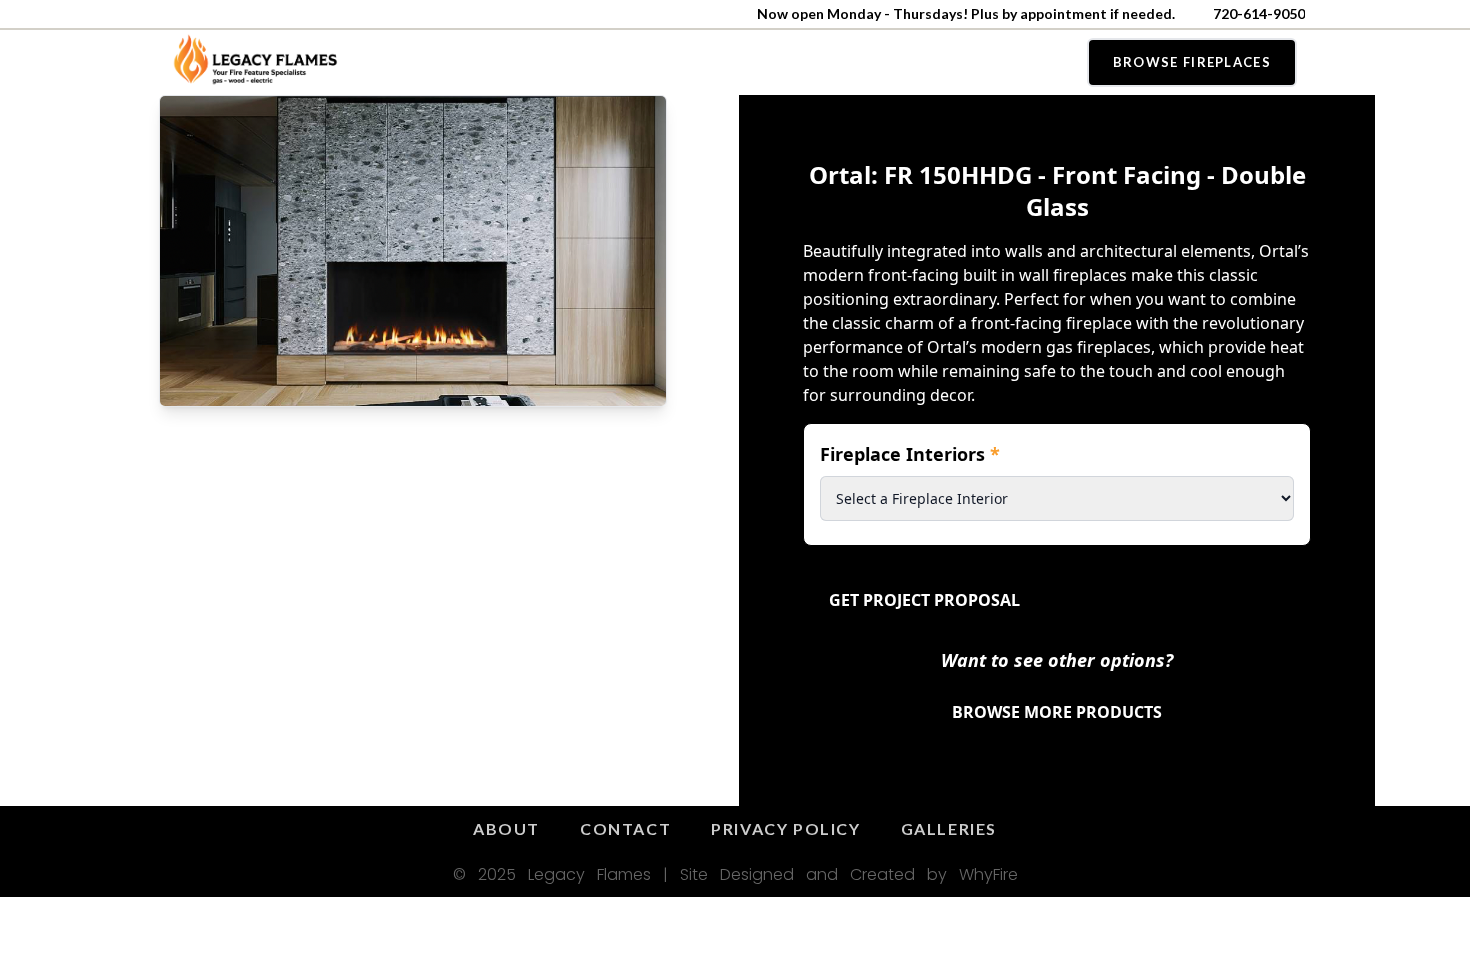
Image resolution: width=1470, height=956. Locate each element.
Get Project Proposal (924, 600)
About (506, 828)
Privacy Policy (785, 828)
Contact (625, 828)
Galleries (949, 828)
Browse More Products (1057, 712)
